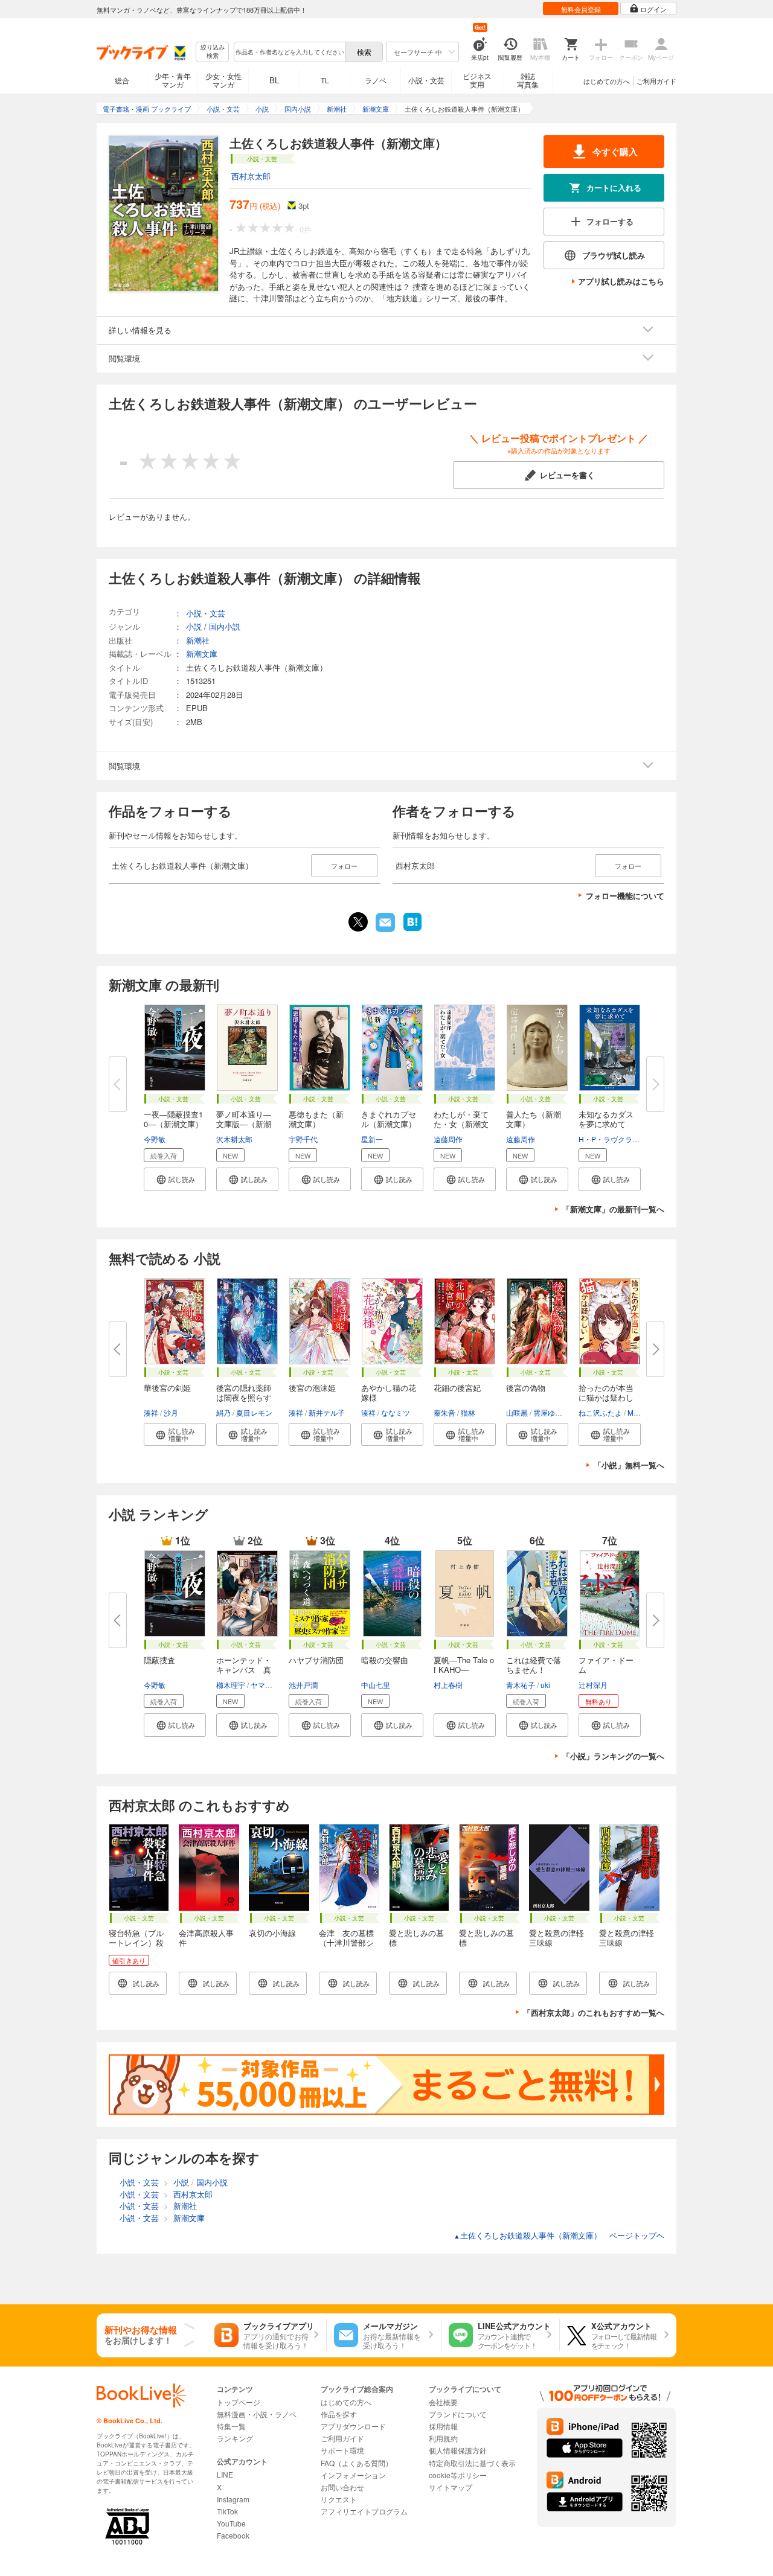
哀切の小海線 (272, 1933)
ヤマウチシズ (272, 1685)
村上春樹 (448, 1685)
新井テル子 (327, 1412)
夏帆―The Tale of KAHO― (464, 1665)
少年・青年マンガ (173, 80)
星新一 (372, 1139)
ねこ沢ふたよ (600, 1412)
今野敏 (155, 1139)
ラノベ (376, 80)
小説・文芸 (426, 80)
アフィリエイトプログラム (364, 2511)
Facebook (233, 2535)
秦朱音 (444, 1412)
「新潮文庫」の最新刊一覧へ (613, 1209)
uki (545, 1685)
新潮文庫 (202, 654)
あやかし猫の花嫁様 (389, 1392)
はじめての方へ (607, 81)
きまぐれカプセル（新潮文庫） (389, 1119)
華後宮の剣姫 (167, 1388)
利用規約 (443, 2438)
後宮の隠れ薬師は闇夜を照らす (244, 1392)
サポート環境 (342, 2450)
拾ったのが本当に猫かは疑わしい (606, 1397)
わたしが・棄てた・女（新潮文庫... (461, 1124)
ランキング (235, 2438)
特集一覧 (231, 2426)
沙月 (171, 1412)
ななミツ (396, 1412)
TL (325, 80)
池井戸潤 (303, 1685)
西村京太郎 (251, 176)
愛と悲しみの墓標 (416, 1938)
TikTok (227, 2511)
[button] (175, 1179)
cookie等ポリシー (458, 2475)
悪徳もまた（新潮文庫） (316, 1119)
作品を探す (339, 2414)
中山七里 (376, 1685)
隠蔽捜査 (159, 1660)
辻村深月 (593, 1685)
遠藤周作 (448, 1139)
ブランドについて (458, 2414)
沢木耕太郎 (234, 1139)
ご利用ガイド (656, 81)
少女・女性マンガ (223, 80)
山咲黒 (517, 1412)
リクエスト (339, 2499)
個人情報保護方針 (458, 2450)
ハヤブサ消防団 (316, 1660)
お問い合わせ (342, 2487)
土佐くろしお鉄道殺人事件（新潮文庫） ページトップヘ (559, 2235)
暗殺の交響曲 (385, 1660)
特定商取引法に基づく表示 (472, 2463)
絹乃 (223, 1412)
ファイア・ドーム (606, 1665)
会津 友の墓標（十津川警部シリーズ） (346, 1942)
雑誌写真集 (528, 80)
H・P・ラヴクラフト (613, 1139)
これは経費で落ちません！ (534, 1665)
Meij (634, 1412)
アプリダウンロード (353, 2426)
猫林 (468, 1412)
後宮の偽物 (526, 1388)
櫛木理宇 (231, 1685)
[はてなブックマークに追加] (412, 930)
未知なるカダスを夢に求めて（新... (606, 1124)
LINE (225, 2474)
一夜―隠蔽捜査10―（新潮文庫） (173, 1119)
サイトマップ (451, 2487)
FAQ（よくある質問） (357, 2463)
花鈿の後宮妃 (457, 1388)
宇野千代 (303, 1139)
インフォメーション (353, 2475)
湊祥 (151, 1412)
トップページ (239, 2402)
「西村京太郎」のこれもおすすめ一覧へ (594, 2012)
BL (274, 80)
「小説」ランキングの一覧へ (613, 1756)
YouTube (231, 2523)
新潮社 (198, 640)
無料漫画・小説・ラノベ (257, 2414)
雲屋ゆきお (551, 1412)
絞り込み (213, 52)
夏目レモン (254, 1412)
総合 (122, 80)
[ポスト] (358, 922)
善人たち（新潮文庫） (534, 1119)
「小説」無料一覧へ (629, 1465)
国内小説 (225, 626)
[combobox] (289, 52)
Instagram (233, 2499)
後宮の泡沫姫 (312, 1388)
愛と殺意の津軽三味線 (556, 1938)
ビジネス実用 (477, 80)
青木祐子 (521, 1685)
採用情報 (443, 2426)
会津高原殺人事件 (206, 1938)
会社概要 (443, 2402)
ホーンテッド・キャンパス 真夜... (244, 1670)
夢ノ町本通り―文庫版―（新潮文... (244, 1124)
